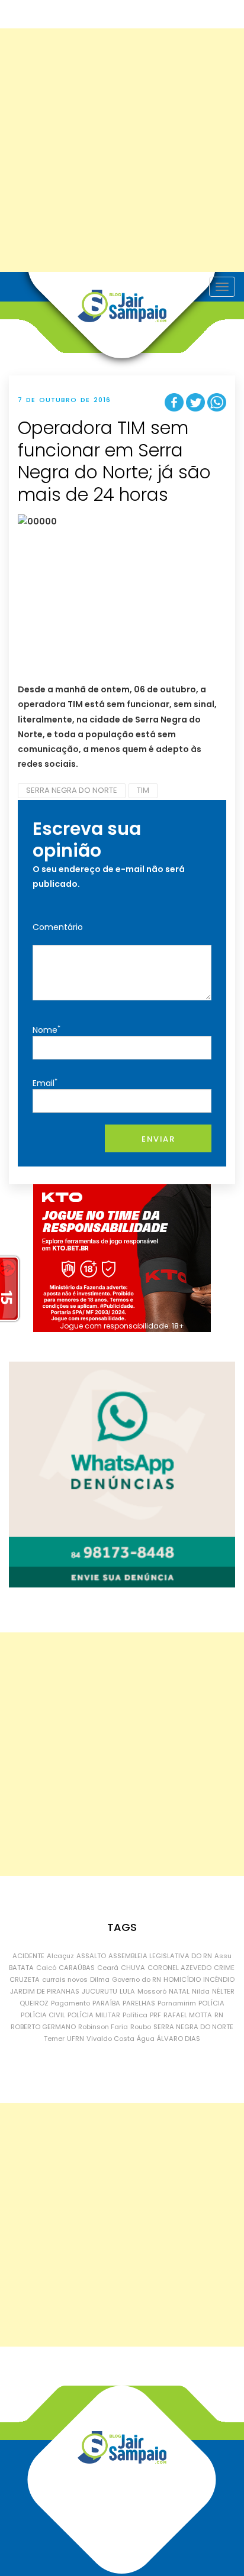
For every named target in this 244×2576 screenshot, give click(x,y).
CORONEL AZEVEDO (179, 1968)
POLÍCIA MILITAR (94, 2015)
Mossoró (152, 1991)
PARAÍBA (106, 2003)
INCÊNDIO (219, 1979)
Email (45, 1083)
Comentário (58, 927)
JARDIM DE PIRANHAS (45, 1991)
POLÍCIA (211, 2003)
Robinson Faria (103, 2027)
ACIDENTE (28, 1956)
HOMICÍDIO (182, 1979)
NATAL (179, 1991)
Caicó (46, 1968)
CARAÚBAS (77, 1968)
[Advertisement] (122, 150)
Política (135, 2015)
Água (146, 2039)
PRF (155, 2015)
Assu (223, 1956)
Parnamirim (177, 2003)
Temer (54, 2039)
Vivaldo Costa (110, 2039)
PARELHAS (139, 2003)
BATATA (21, 1968)
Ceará (108, 1968)
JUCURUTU (99, 1991)
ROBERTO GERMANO (43, 2027)
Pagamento (70, 2003)
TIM (143, 790)
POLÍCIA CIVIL (43, 2015)
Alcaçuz (60, 1956)
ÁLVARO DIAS (179, 2039)
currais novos (65, 1979)
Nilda (201, 1991)
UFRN (76, 2039)
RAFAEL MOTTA (188, 2015)
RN (219, 2015)
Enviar (158, 1139)
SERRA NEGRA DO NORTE (72, 790)
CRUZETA (25, 1979)
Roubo (141, 2027)
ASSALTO (91, 1956)
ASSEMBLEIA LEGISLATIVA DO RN (160, 1956)
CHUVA (133, 1968)
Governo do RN (137, 1979)
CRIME (224, 1968)
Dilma (100, 1979)
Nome (46, 1030)
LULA (127, 1991)
